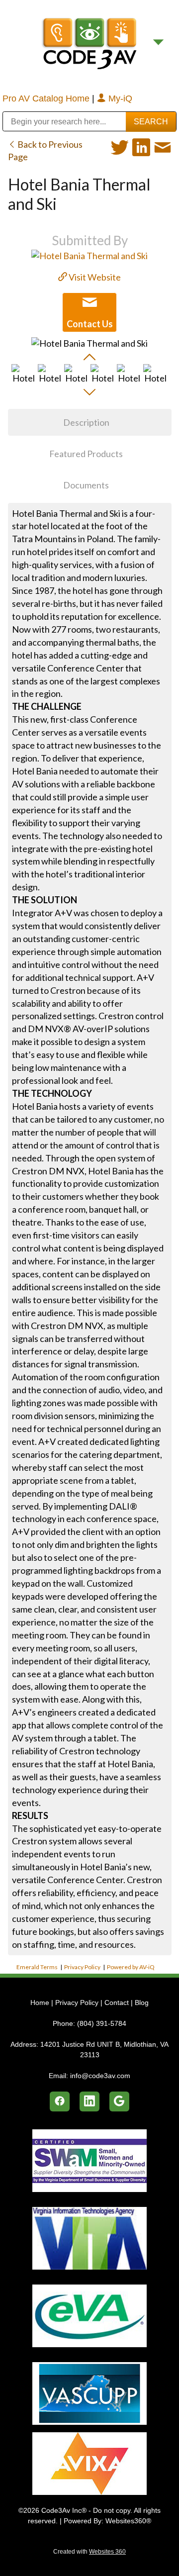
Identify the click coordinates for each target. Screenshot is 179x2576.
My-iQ (119, 98)
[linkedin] (89, 2101)
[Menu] (158, 43)
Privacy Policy (82, 1967)
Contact (117, 2003)
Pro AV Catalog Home (47, 98)
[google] (119, 2101)
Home (41, 2003)
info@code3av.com (100, 2076)
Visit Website (94, 277)
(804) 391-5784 (102, 2023)
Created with (89, 2552)
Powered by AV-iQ (131, 1967)
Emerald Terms (37, 1967)
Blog (142, 2003)
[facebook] (60, 2101)
